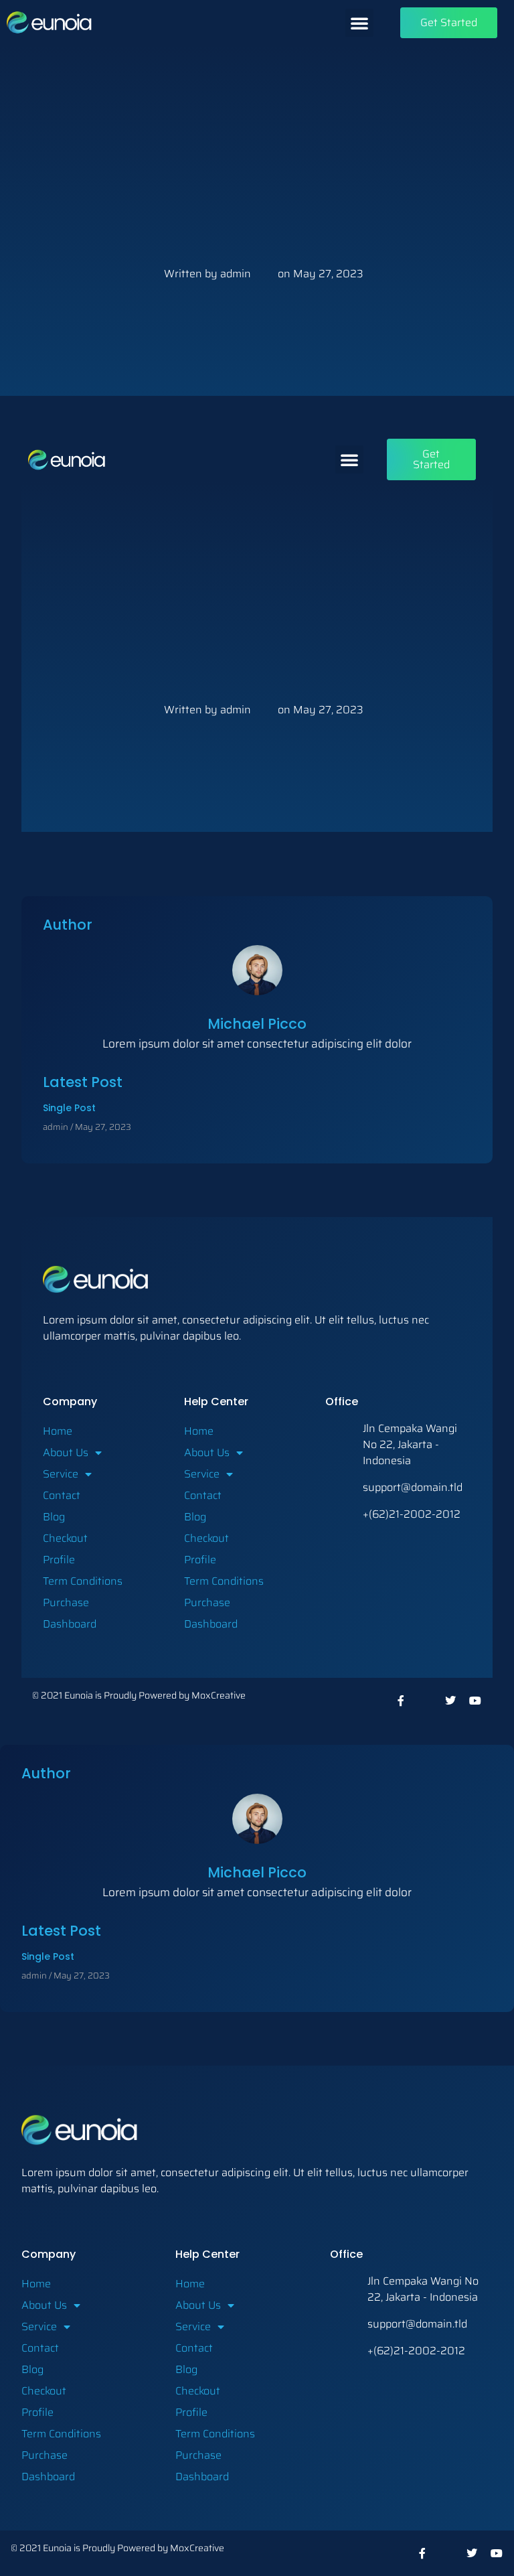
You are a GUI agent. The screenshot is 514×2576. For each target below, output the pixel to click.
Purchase (66, 1602)
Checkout (65, 1538)
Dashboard (70, 1624)
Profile (59, 1560)
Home (58, 1431)
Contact (62, 1495)
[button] (359, 23)
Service (61, 1474)
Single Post (69, 1108)
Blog (54, 1517)
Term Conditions (83, 1581)
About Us (66, 1452)
